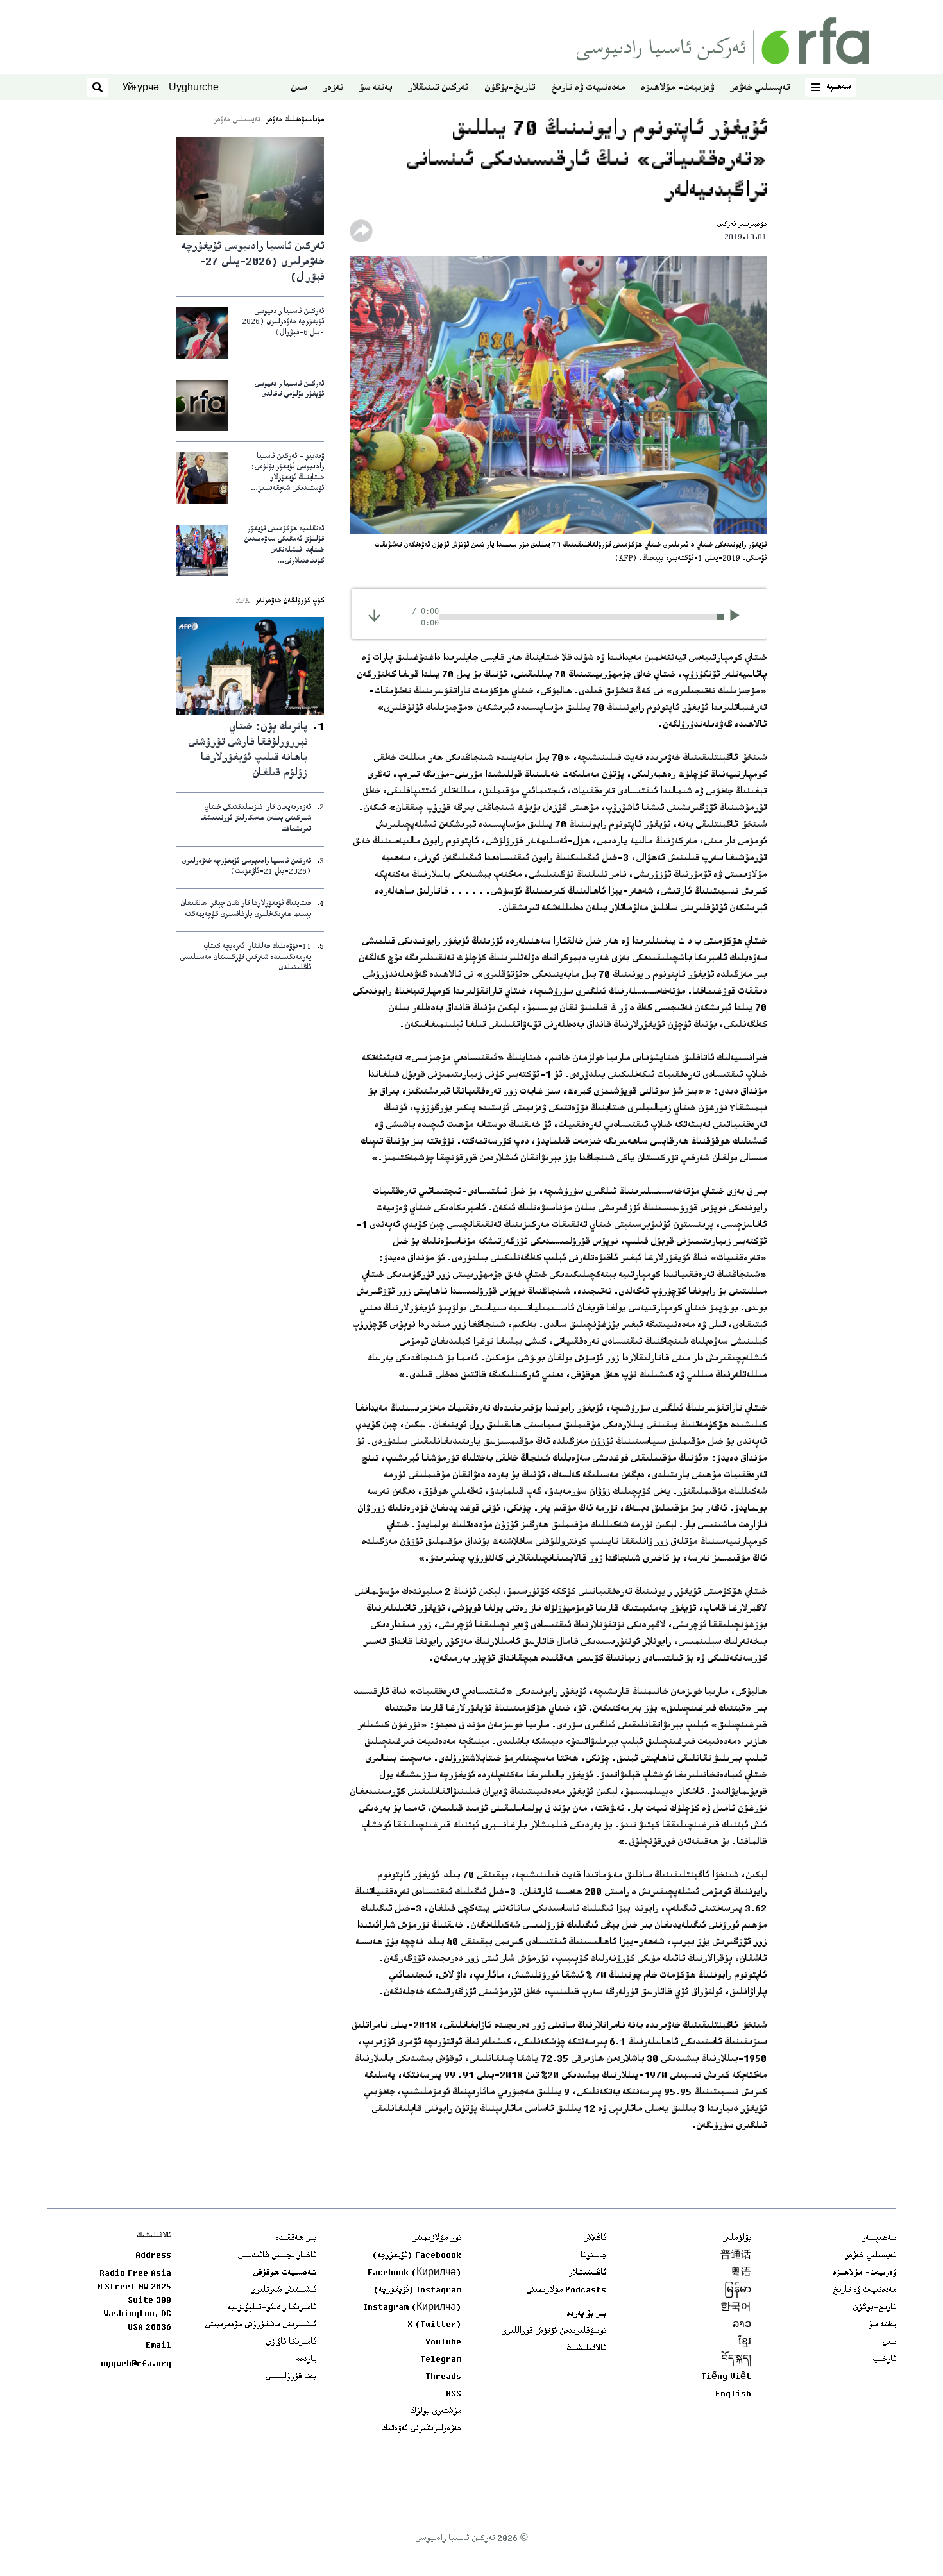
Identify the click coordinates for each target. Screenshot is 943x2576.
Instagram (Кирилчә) (412, 2308)
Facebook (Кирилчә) (414, 2273)
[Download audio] (374, 615)
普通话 (736, 2256)
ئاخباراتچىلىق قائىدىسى (277, 2256)
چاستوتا (593, 2256)
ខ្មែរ (745, 2343)
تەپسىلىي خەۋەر (760, 88)
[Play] (739, 617)
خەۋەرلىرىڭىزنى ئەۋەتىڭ (421, 2429)
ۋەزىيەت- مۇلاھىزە (677, 88)
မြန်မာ (738, 2291)
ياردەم (306, 2360)
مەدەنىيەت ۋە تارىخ (588, 88)
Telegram (441, 2360)
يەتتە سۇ (376, 88)
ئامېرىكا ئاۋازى (291, 2343)
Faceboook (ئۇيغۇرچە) (417, 2256)
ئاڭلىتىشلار (587, 2273)
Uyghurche (194, 87)
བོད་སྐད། (736, 2360)
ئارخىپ (884, 2360)
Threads (443, 2377)
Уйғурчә (140, 87)
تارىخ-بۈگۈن (510, 88)
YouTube (443, 2343)
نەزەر (333, 88)
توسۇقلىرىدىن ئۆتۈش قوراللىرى (554, 2332)
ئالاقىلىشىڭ (586, 2349)
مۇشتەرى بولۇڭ (436, 2412)
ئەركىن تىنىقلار (438, 88)
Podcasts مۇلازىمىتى (566, 2291)
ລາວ (742, 2325)
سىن (299, 88)
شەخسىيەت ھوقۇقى (285, 2273)
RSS (454, 2394)
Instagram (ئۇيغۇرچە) (417, 2291)
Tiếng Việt (726, 2377)
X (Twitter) (434, 2325)
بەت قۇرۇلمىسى (291, 2377)
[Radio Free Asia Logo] (723, 41)
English (733, 2394)
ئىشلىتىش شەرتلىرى (283, 2291)
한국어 (736, 2308)
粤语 (741, 2273)
